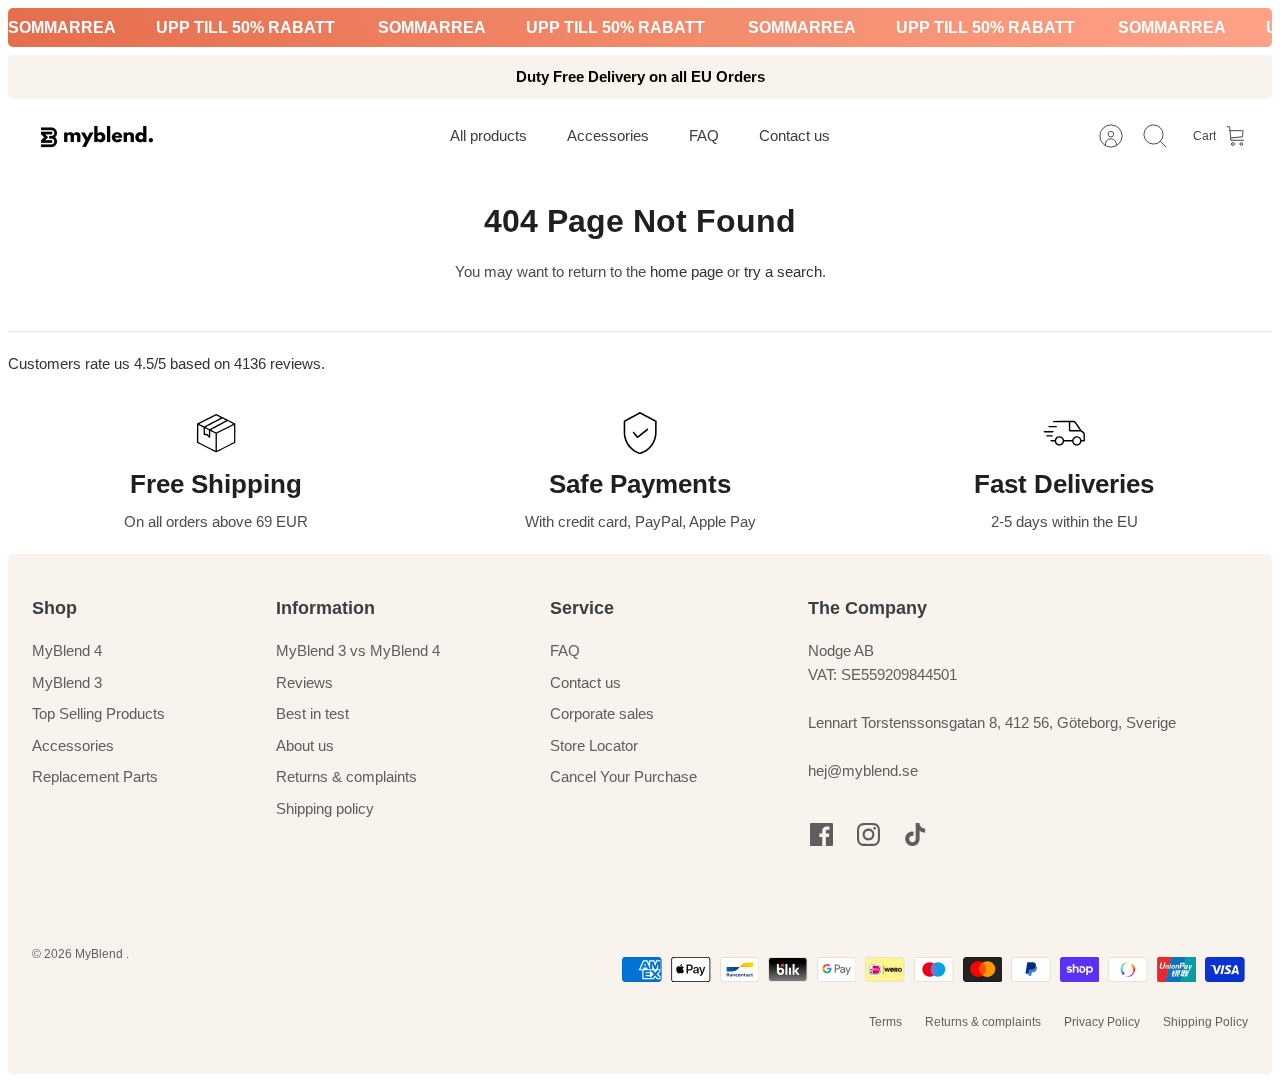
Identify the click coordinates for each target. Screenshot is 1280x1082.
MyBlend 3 (67, 682)
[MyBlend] (97, 136)
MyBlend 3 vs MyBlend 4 (358, 650)
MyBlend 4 (67, 650)
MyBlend (100, 954)
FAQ (565, 650)
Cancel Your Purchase (623, 776)
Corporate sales (602, 713)
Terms (885, 1022)
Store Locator (594, 745)
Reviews (304, 682)
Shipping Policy (1205, 1022)
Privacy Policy (1102, 1022)
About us (305, 745)
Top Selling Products (98, 713)
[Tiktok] (915, 834)
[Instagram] (868, 834)
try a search (783, 271)
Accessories (73, 745)
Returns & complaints (346, 776)
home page (686, 271)
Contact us (585, 682)
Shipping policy (325, 808)
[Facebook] (821, 834)
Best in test (312, 713)
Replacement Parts (95, 776)
